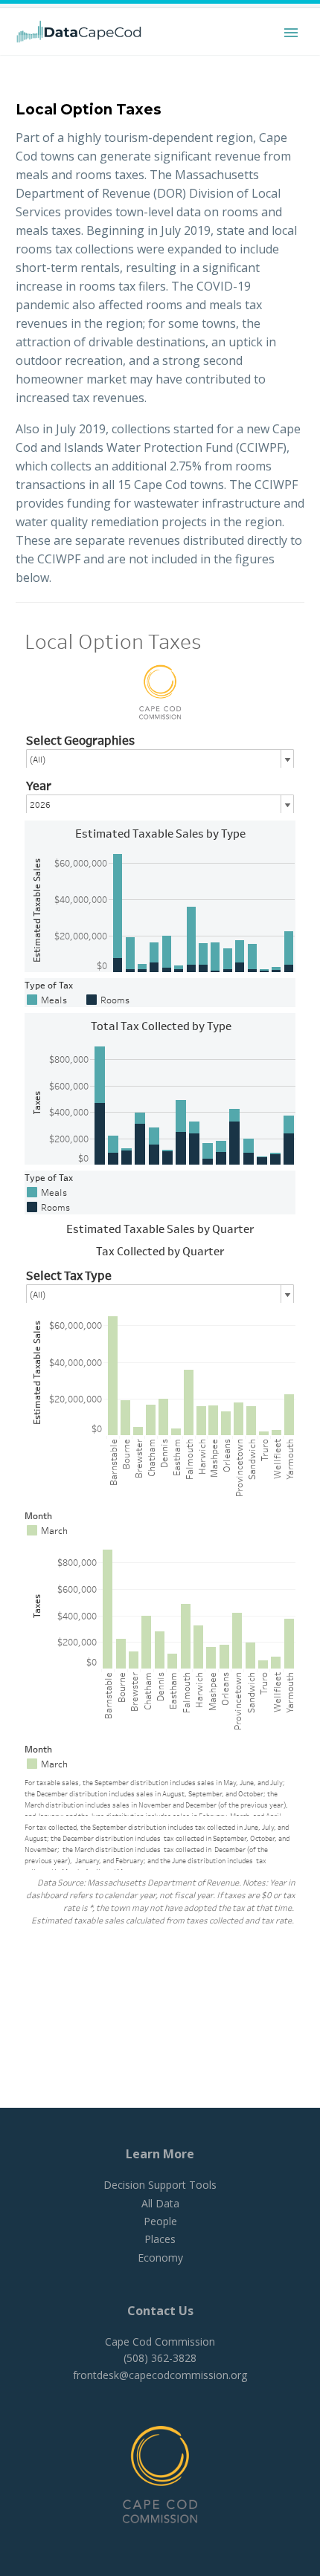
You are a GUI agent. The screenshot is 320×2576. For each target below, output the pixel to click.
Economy (160, 2258)
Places (160, 2239)
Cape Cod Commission (160, 2342)
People (160, 2221)
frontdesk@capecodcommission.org (160, 2375)
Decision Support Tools (160, 2185)
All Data (160, 2203)
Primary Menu (291, 33)
